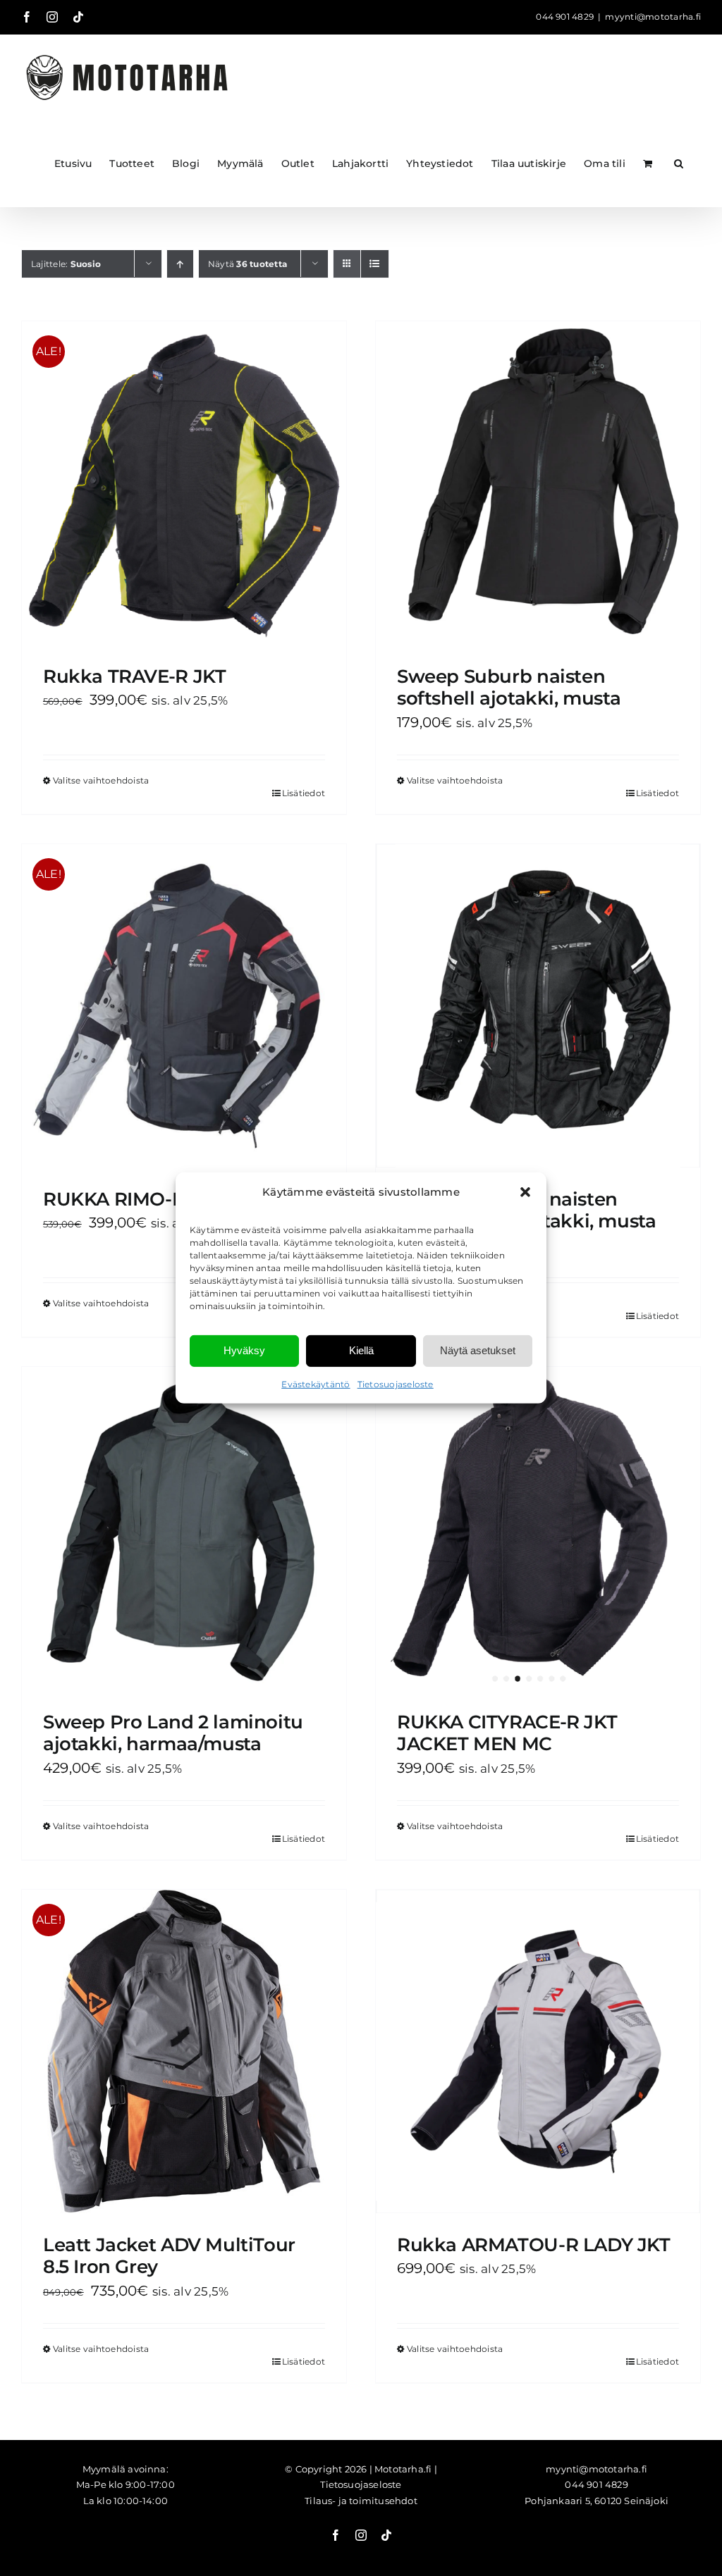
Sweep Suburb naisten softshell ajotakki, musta (509, 687)
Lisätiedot (304, 793)
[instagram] (361, 2535)
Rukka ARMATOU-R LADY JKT (534, 2245)
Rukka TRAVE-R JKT (134, 676)
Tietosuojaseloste (396, 1384)
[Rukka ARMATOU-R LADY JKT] (538, 2051)
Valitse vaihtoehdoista (101, 780)
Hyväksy (244, 1350)
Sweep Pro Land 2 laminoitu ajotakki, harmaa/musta (173, 1733)
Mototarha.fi (403, 2469)
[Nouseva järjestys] (180, 264)
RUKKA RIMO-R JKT (133, 1199)
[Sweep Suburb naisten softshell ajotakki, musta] (538, 483)
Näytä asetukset (478, 1350)
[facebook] (336, 2535)
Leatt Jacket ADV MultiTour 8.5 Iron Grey (169, 2256)
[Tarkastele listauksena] (375, 264)
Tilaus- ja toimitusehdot (361, 2501)
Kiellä (361, 1350)
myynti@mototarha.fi (653, 17)
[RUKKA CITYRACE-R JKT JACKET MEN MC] (538, 1529)
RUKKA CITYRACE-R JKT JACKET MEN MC (507, 1733)
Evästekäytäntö (316, 1384)
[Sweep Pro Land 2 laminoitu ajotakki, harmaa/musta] (184, 1529)
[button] (525, 1192)
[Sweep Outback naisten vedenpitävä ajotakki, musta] (538, 1006)
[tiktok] (386, 2535)
